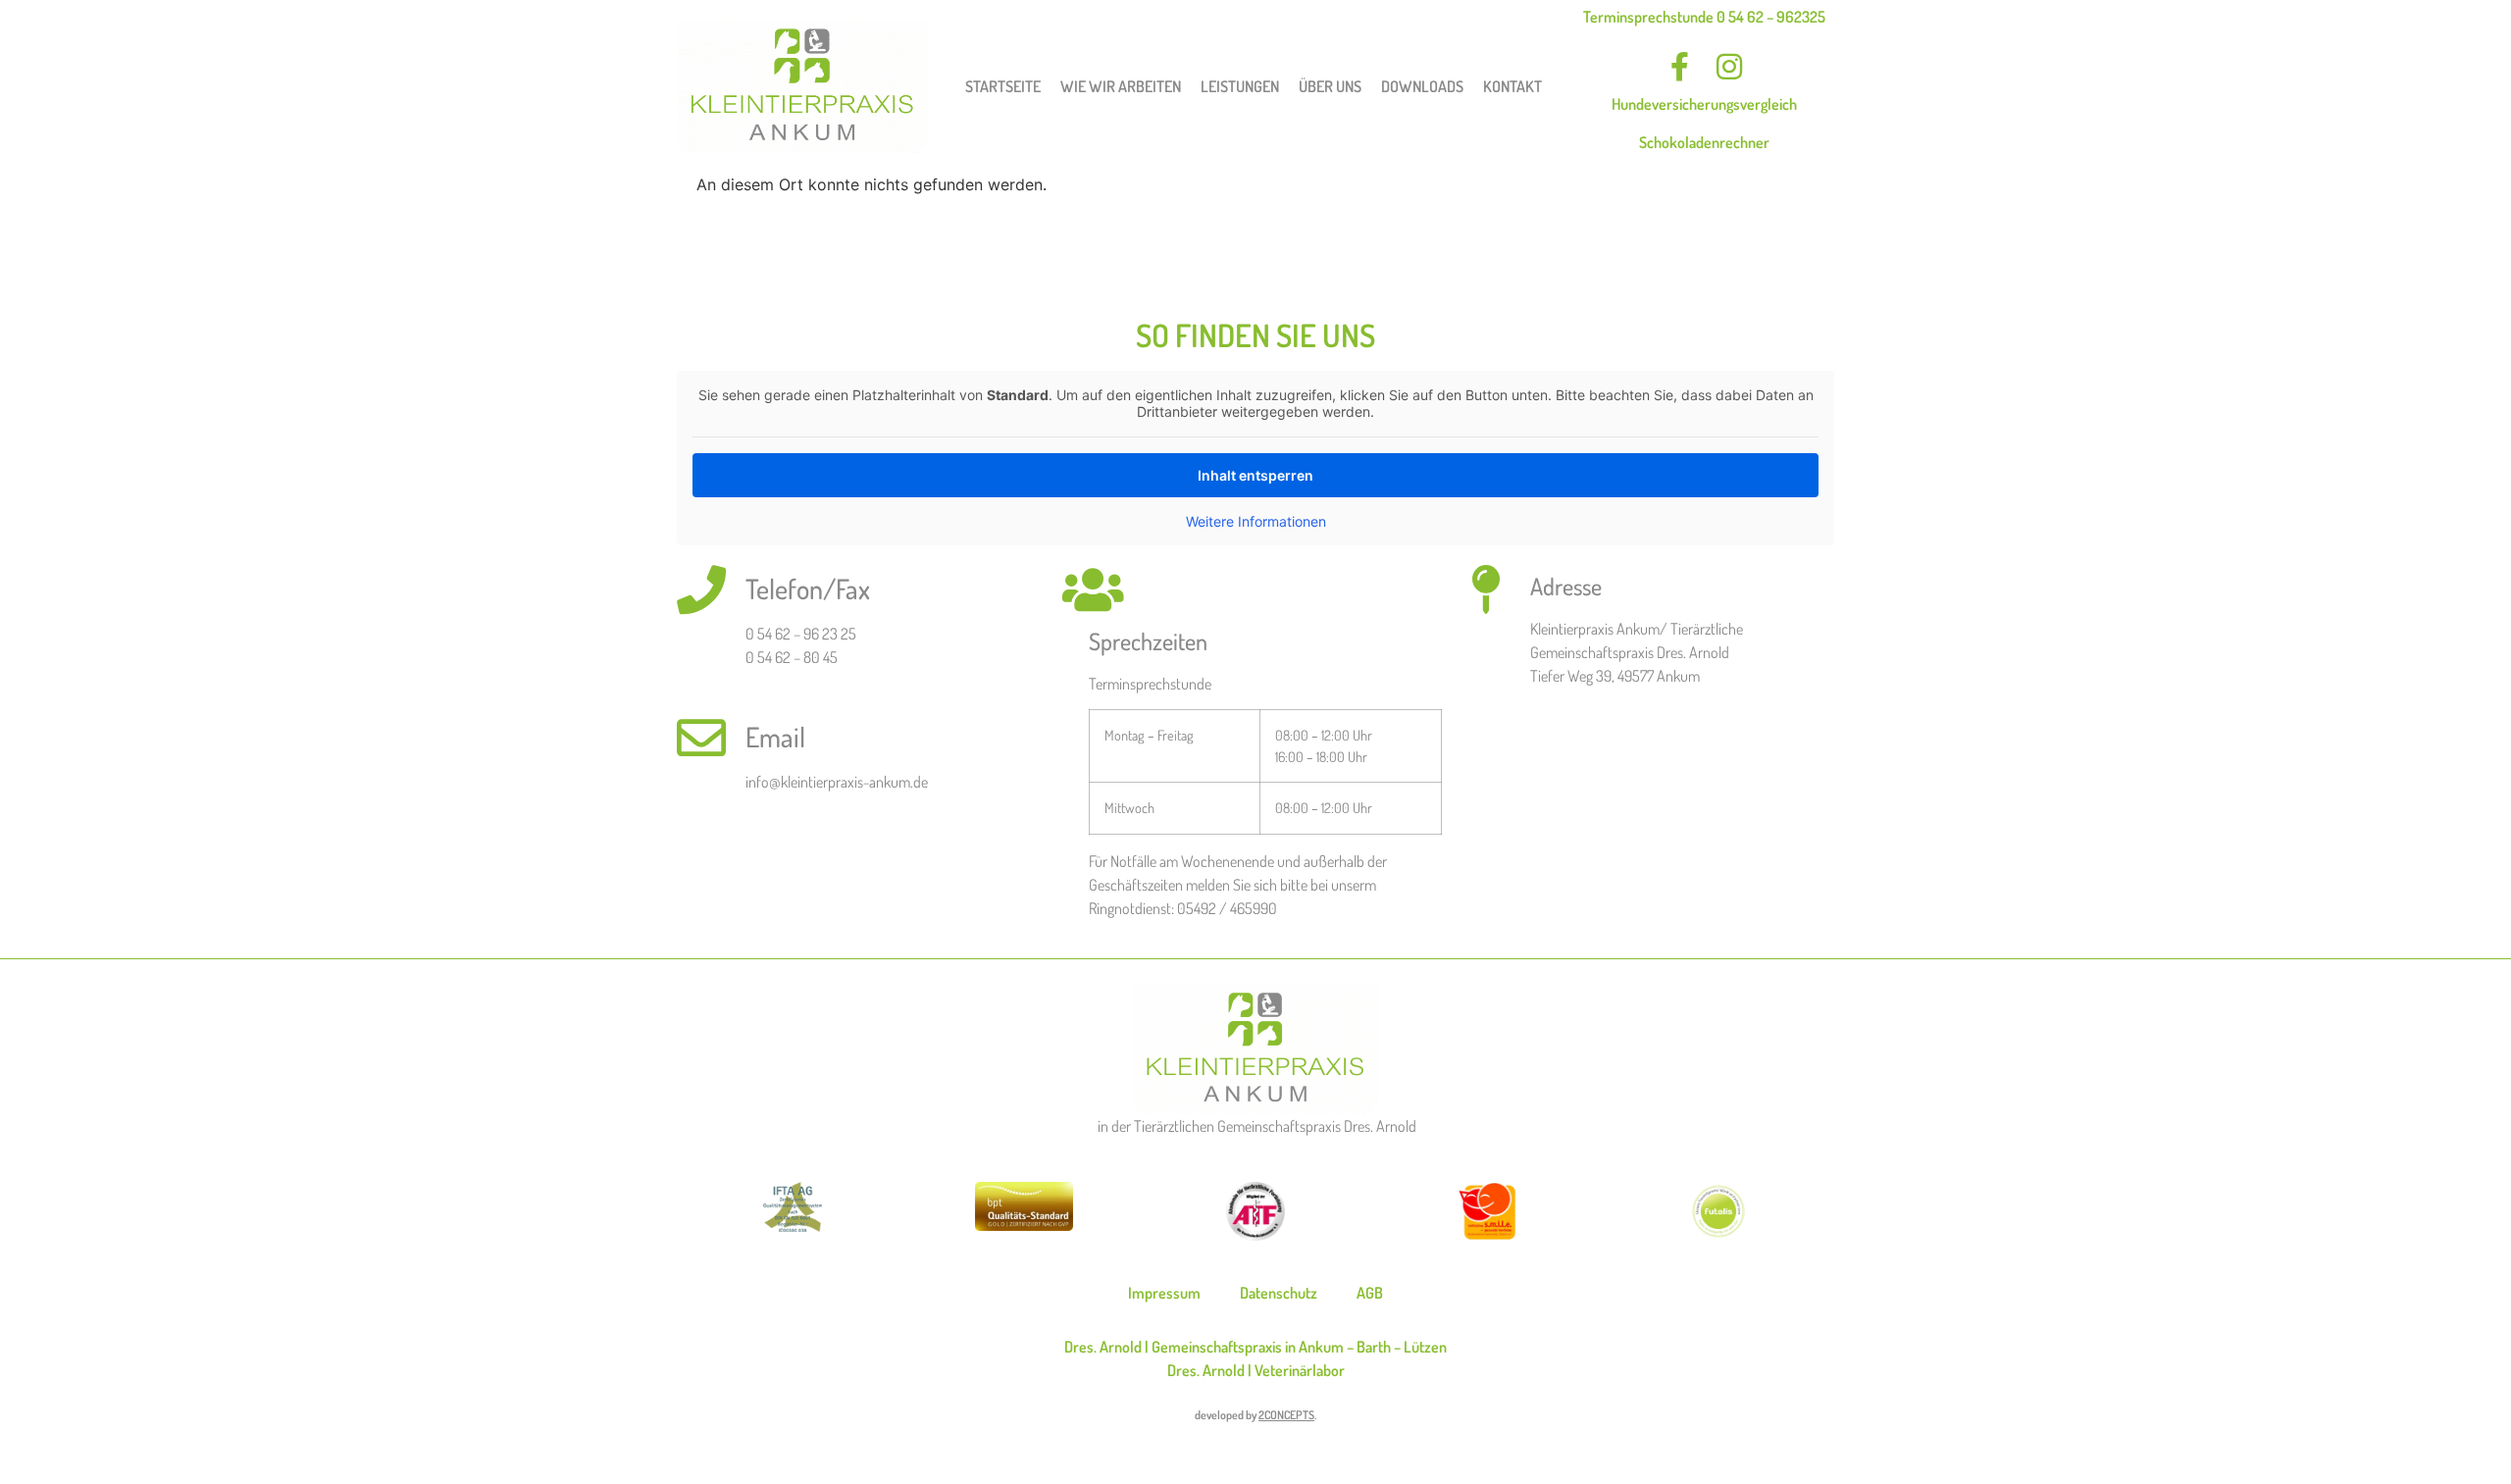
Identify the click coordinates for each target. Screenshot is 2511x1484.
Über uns (1330, 86)
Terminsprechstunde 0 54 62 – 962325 (1704, 17)
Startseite (1003, 86)
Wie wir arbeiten (1121, 86)
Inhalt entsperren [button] (1255, 475)
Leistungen (1240, 86)
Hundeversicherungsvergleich (1704, 104)
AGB (1370, 1293)
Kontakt (1512, 86)
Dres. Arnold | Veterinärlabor (1256, 1370)
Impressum (1164, 1293)
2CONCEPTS (1286, 1415)
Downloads (1422, 86)
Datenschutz (1279, 1293)
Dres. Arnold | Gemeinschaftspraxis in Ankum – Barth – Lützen (1255, 1347)
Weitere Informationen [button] (1256, 521)
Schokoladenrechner (1704, 142)
